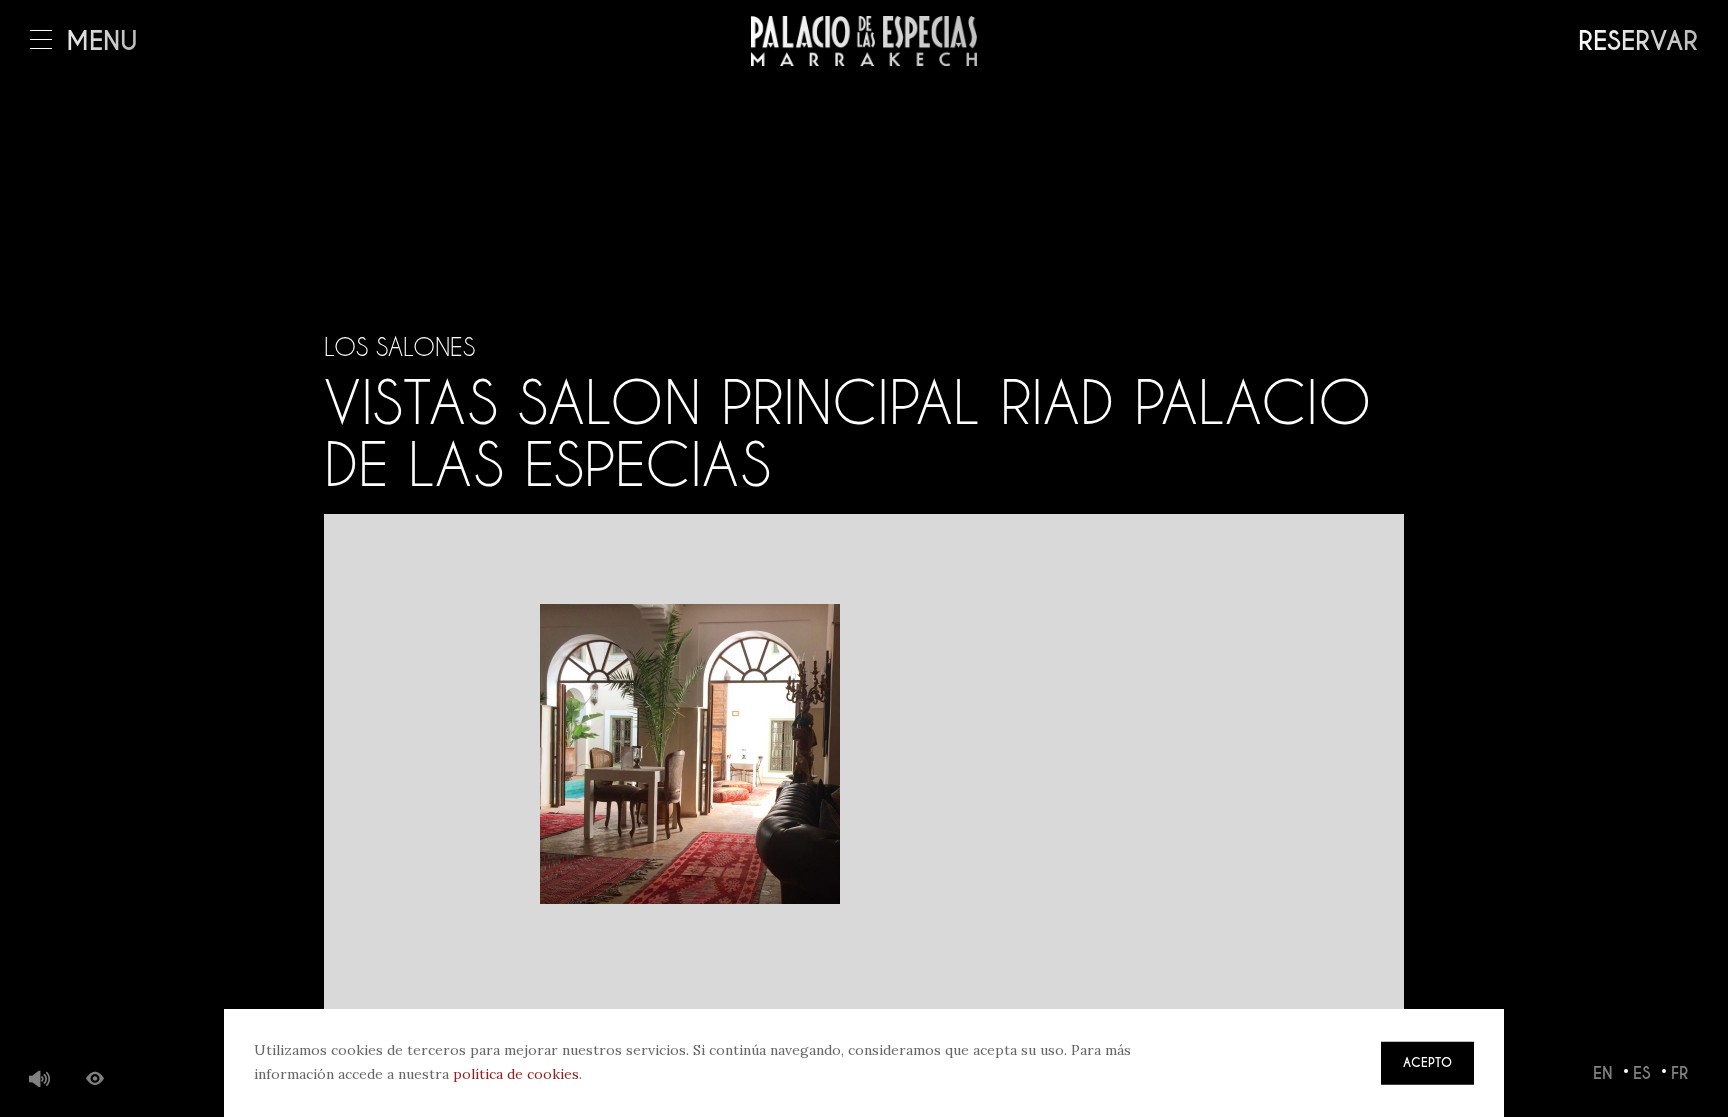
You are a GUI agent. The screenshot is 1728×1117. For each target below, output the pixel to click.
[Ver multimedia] (95, 1080)
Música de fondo (40, 1080)
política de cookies (516, 1074)
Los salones (399, 347)
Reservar (1638, 41)
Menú (102, 41)
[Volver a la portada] (864, 41)
